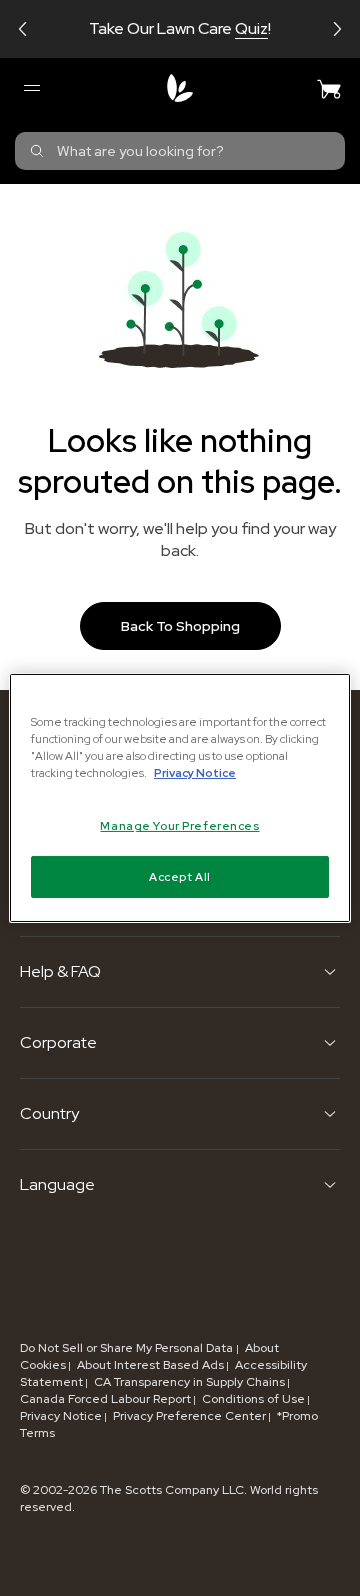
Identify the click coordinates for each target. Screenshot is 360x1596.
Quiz (251, 28)
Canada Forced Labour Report (105, 1399)
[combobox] (180, 151)
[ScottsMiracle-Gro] (180, 88)
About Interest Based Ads (150, 1365)
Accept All (180, 876)
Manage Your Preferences (179, 825)
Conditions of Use (253, 1399)
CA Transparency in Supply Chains (189, 1382)
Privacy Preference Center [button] (189, 1416)
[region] (180, 798)
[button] (23, 29)
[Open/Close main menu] (31, 88)
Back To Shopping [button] (180, 626)
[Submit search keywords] (37, 151)
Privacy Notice (61, 1416)
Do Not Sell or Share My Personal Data (128, 1348)
